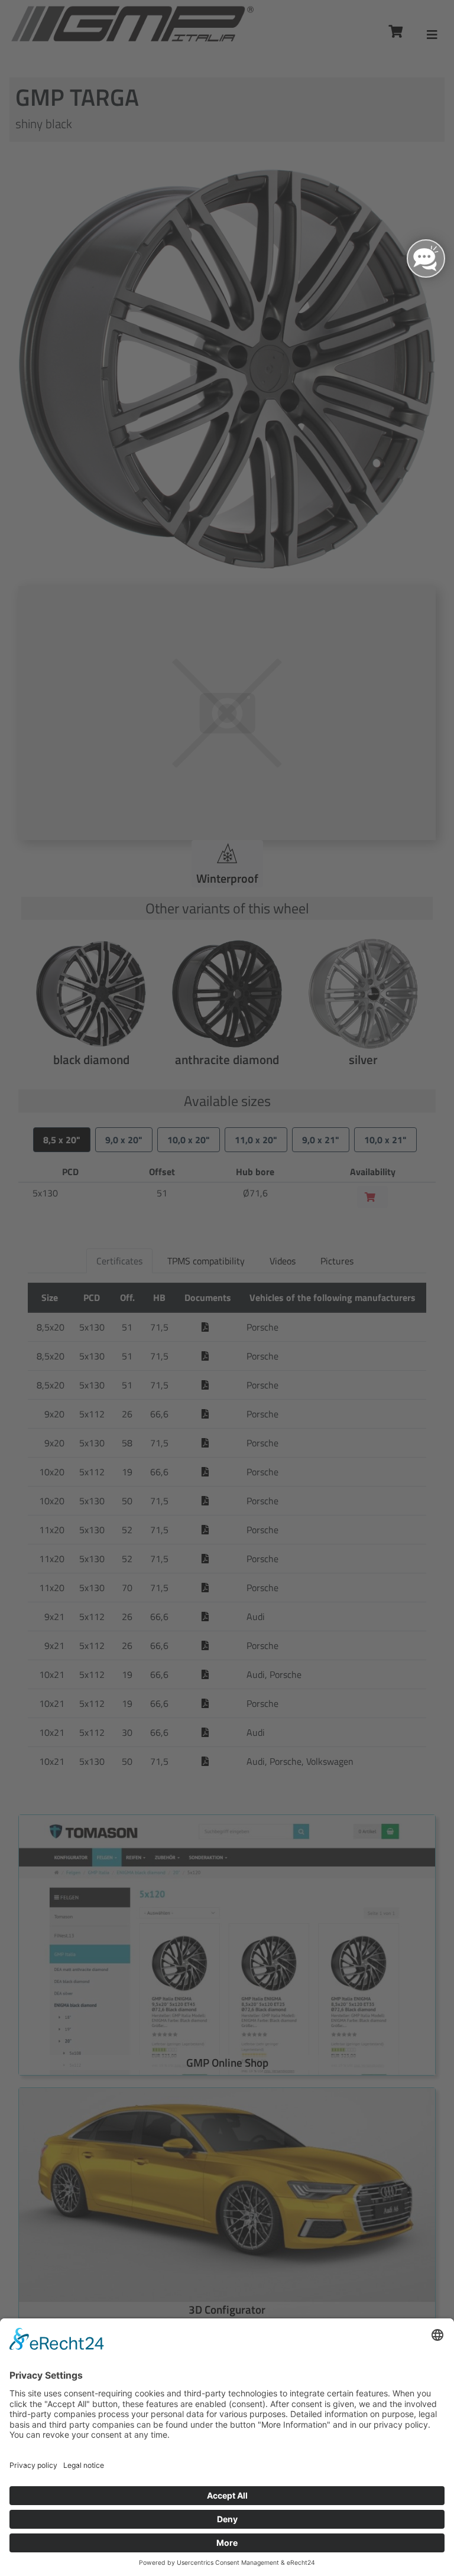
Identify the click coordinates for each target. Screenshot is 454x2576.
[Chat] (426, 258)
